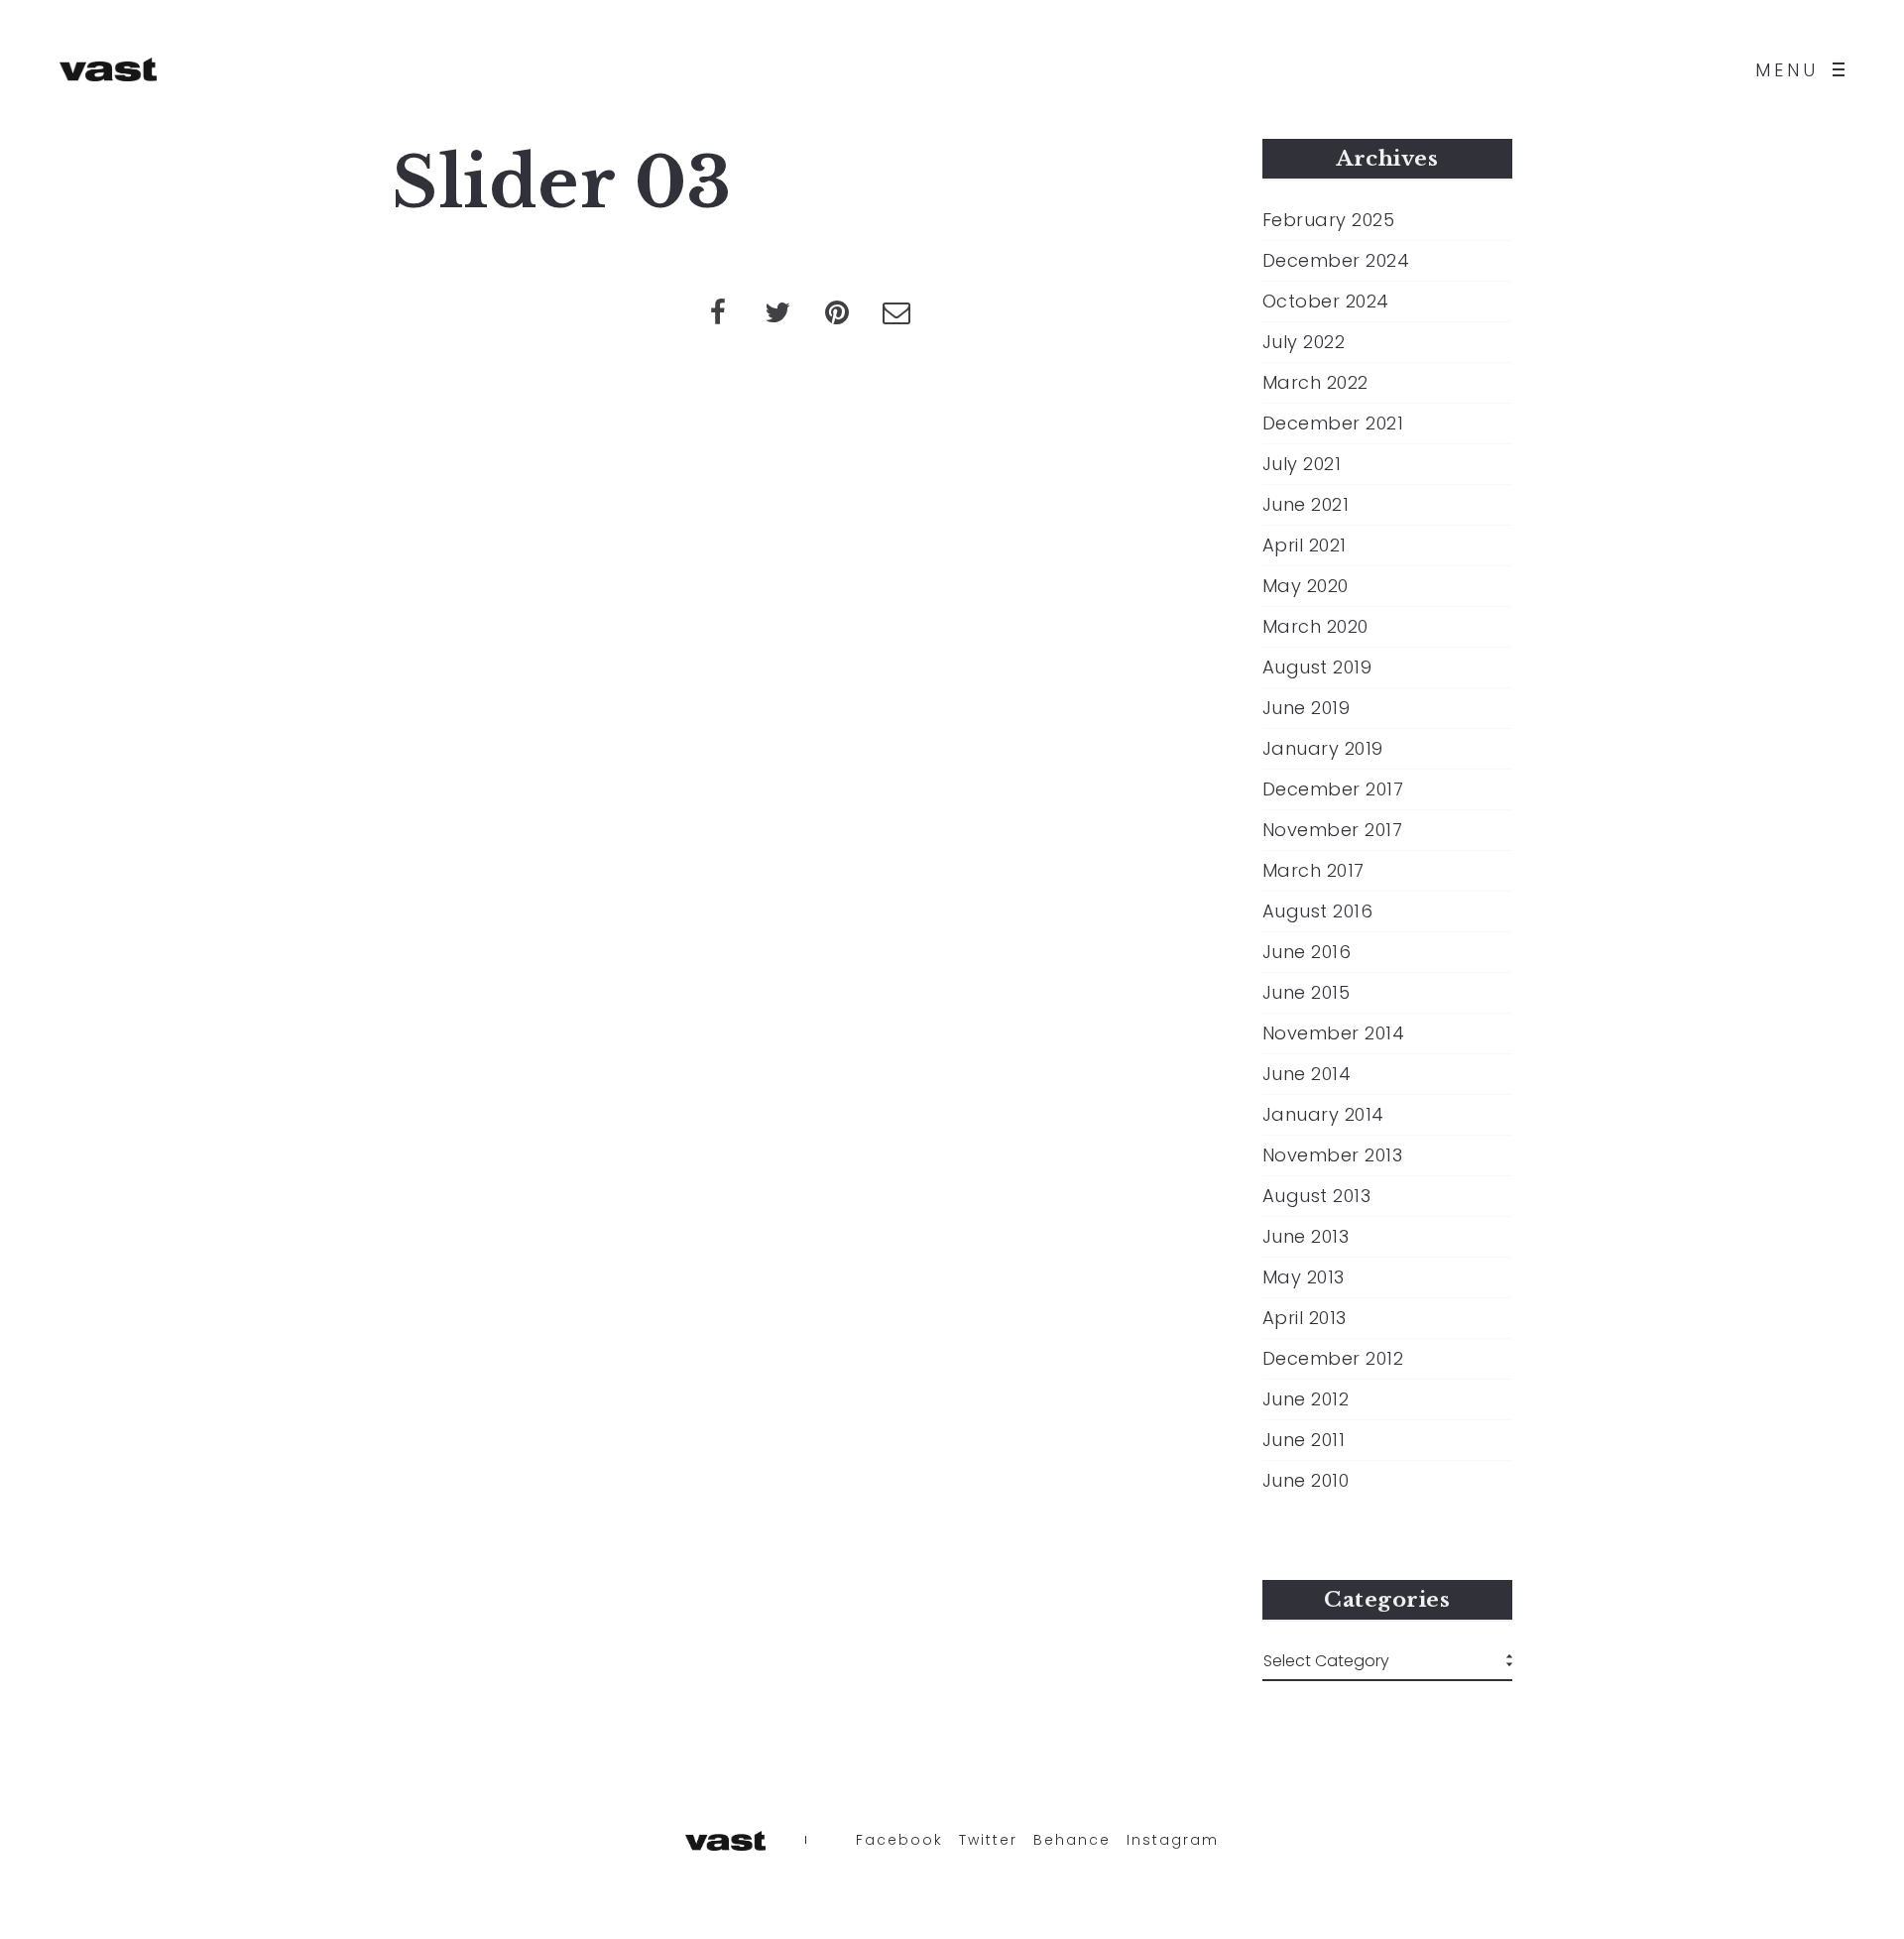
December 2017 (1333, 789)
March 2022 (1315, 383)
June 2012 (1306, 1399)
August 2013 (1317, 1196)
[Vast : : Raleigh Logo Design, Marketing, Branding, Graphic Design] (108, 69)
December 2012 (1333, 1359)
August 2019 (1317, 667)
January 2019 (1323, 749)
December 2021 (1333, 424)
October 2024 (1326, 302)
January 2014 (1323, 1115)
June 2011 (1304, 1440)
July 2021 (1302, 464)
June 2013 (1306, 1237)
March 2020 (1315, 627)
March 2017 (1313, 871)
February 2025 (1329, 220)
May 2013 (1304, 1277)
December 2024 (1336, 261)
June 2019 (1307, 708)
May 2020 (1306, 586)
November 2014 (1334, 1033)
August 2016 (1318, 911)
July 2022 (1304, 342)
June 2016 (1307, 952)
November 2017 (1333, 830)
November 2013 (1333, 1155)
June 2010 (1306, 1481)
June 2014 (1307, 1074)
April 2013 (1305, 1318)
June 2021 (1306, 505)
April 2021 (1305, 545)
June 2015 (1307, 993)
